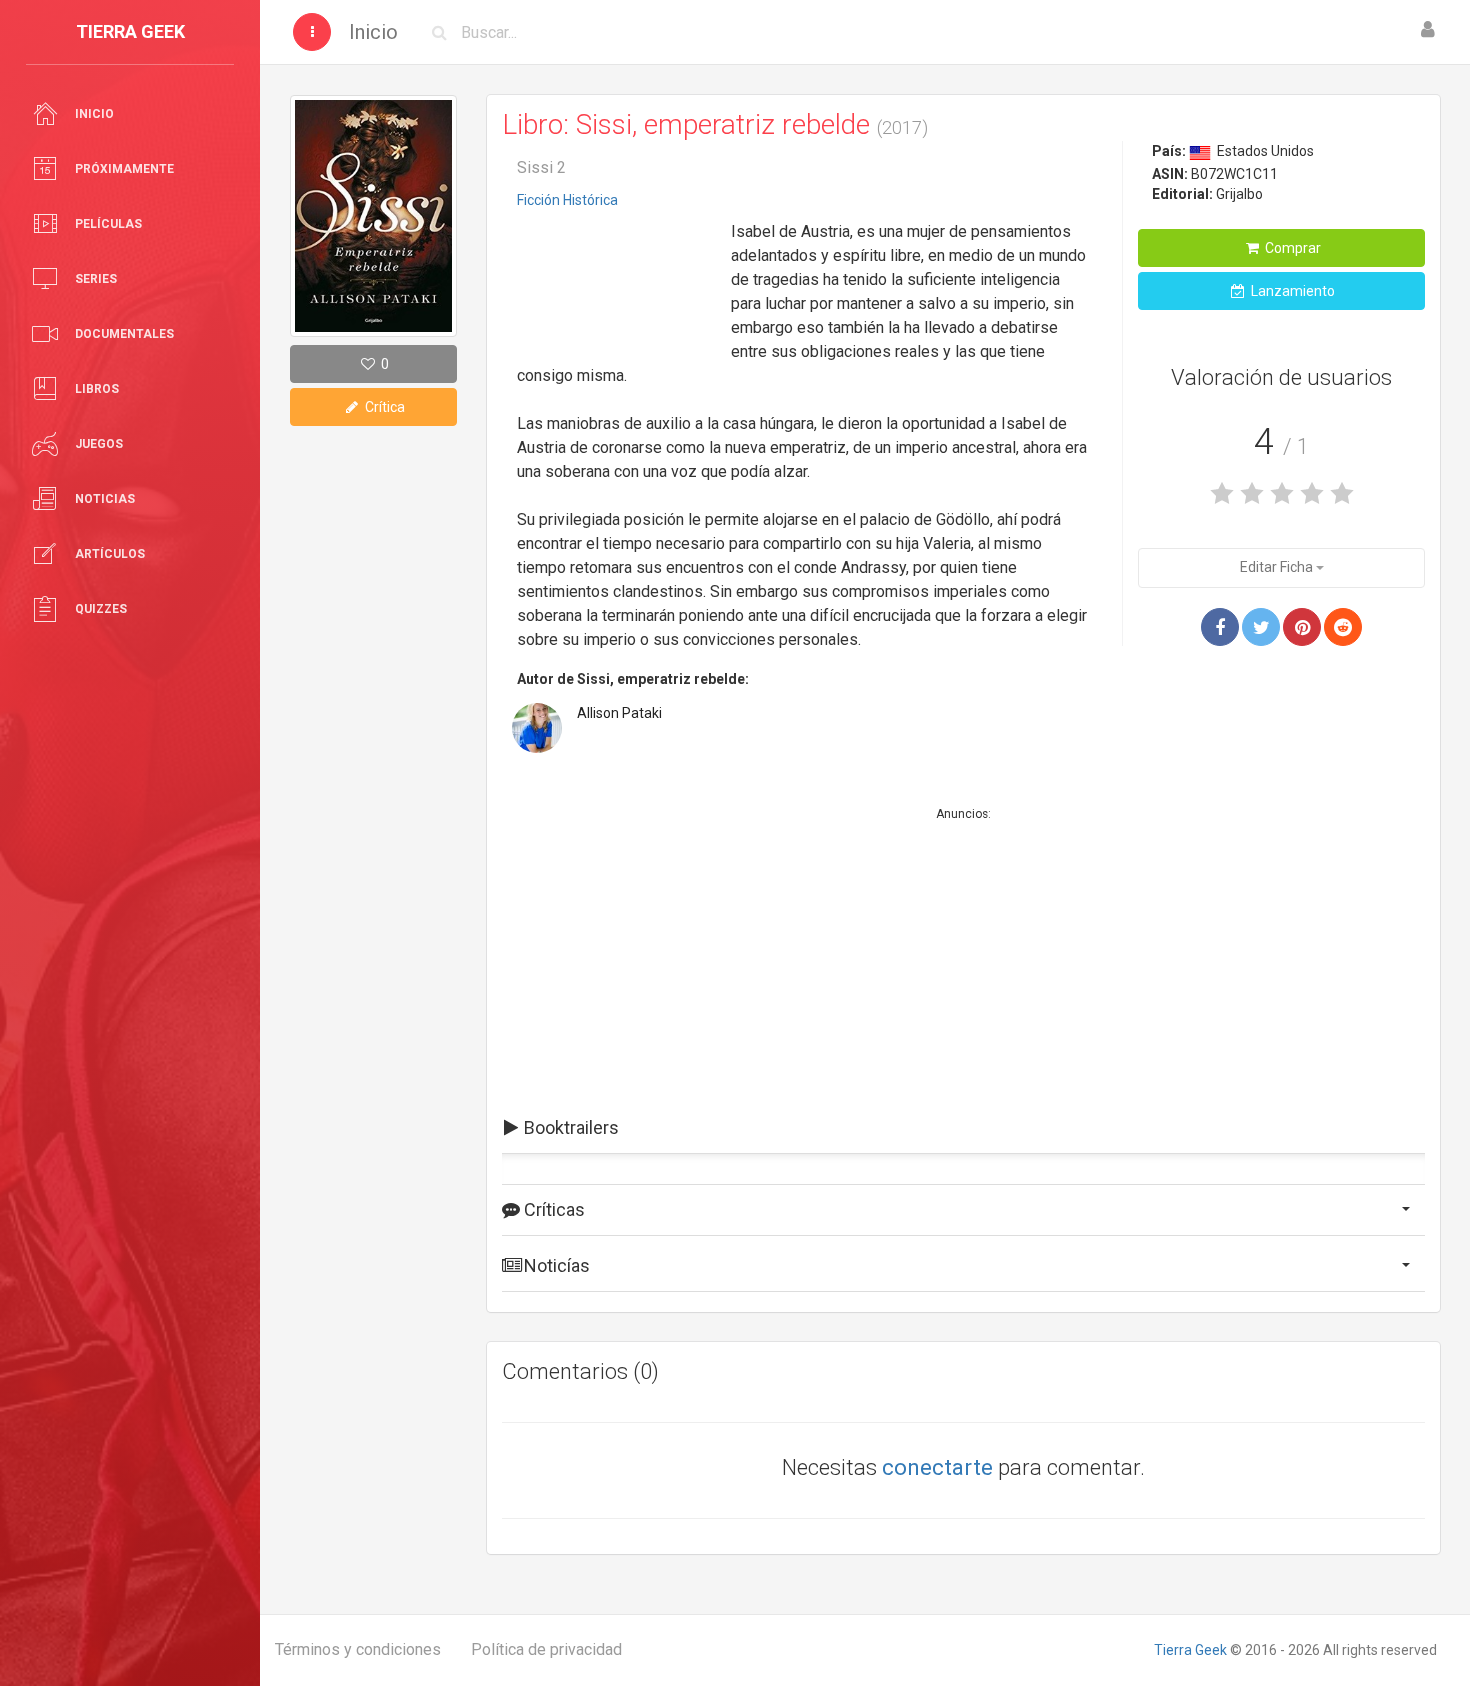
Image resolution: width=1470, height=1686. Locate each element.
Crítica (383, 407)
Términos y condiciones (358, 1649)
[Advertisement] (617, 279)
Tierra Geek (1190, 1650)
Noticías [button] (555, 1265)
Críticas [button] (552, 1209)
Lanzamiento (1291, 291)
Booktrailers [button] (569, 1127)
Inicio (373, 32)
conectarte (937, 1467)
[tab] (963, 1128)
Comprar (1291, 248)
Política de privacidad (546, 1649)
